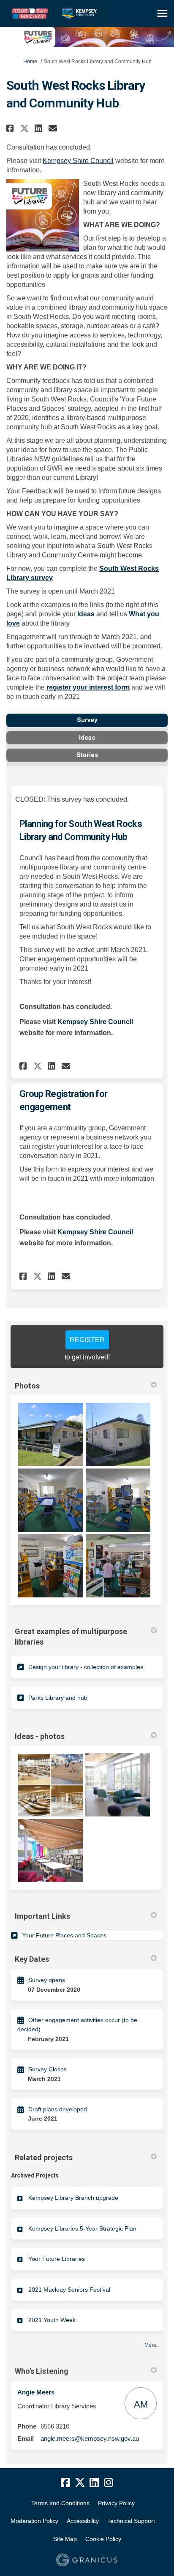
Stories (87, 755)
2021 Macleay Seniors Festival (69, 2290)
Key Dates (32, 1959)
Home (30, 62)
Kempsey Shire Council (78, 161)
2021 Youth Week (52, 2320)
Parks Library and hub (58, 1698)
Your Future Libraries (57, 2259)
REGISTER (87, 1340)
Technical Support (131, 2521)
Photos (27, 1386)
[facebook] (65, 2482)
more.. (152, 2345)
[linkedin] (94, 2482)
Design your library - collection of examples (86, 1667)
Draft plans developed (58, 2109)
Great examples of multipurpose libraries (71, 1637)
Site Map (65, 2539)
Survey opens (47, 1980)
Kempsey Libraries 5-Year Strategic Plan (82, 2228)
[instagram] (109, 2482)
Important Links (42, 1916)
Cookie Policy (103, 2539)
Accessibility (83, 2521)
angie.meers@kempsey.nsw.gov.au (90, 2438)
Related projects (44, 2157)
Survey (87, 720)
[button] (11, 128)
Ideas (86, 614)
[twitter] (80, 2482)
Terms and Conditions (60, 2503)
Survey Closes (48, 2069)
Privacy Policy (116, 2503)
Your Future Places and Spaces (64, 1935)
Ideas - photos (40, 1736)
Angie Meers (36, 2392)
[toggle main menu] (162, 13)
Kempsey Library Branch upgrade (73, 2198)
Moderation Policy (34, 2521)
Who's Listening (42, 2371)
